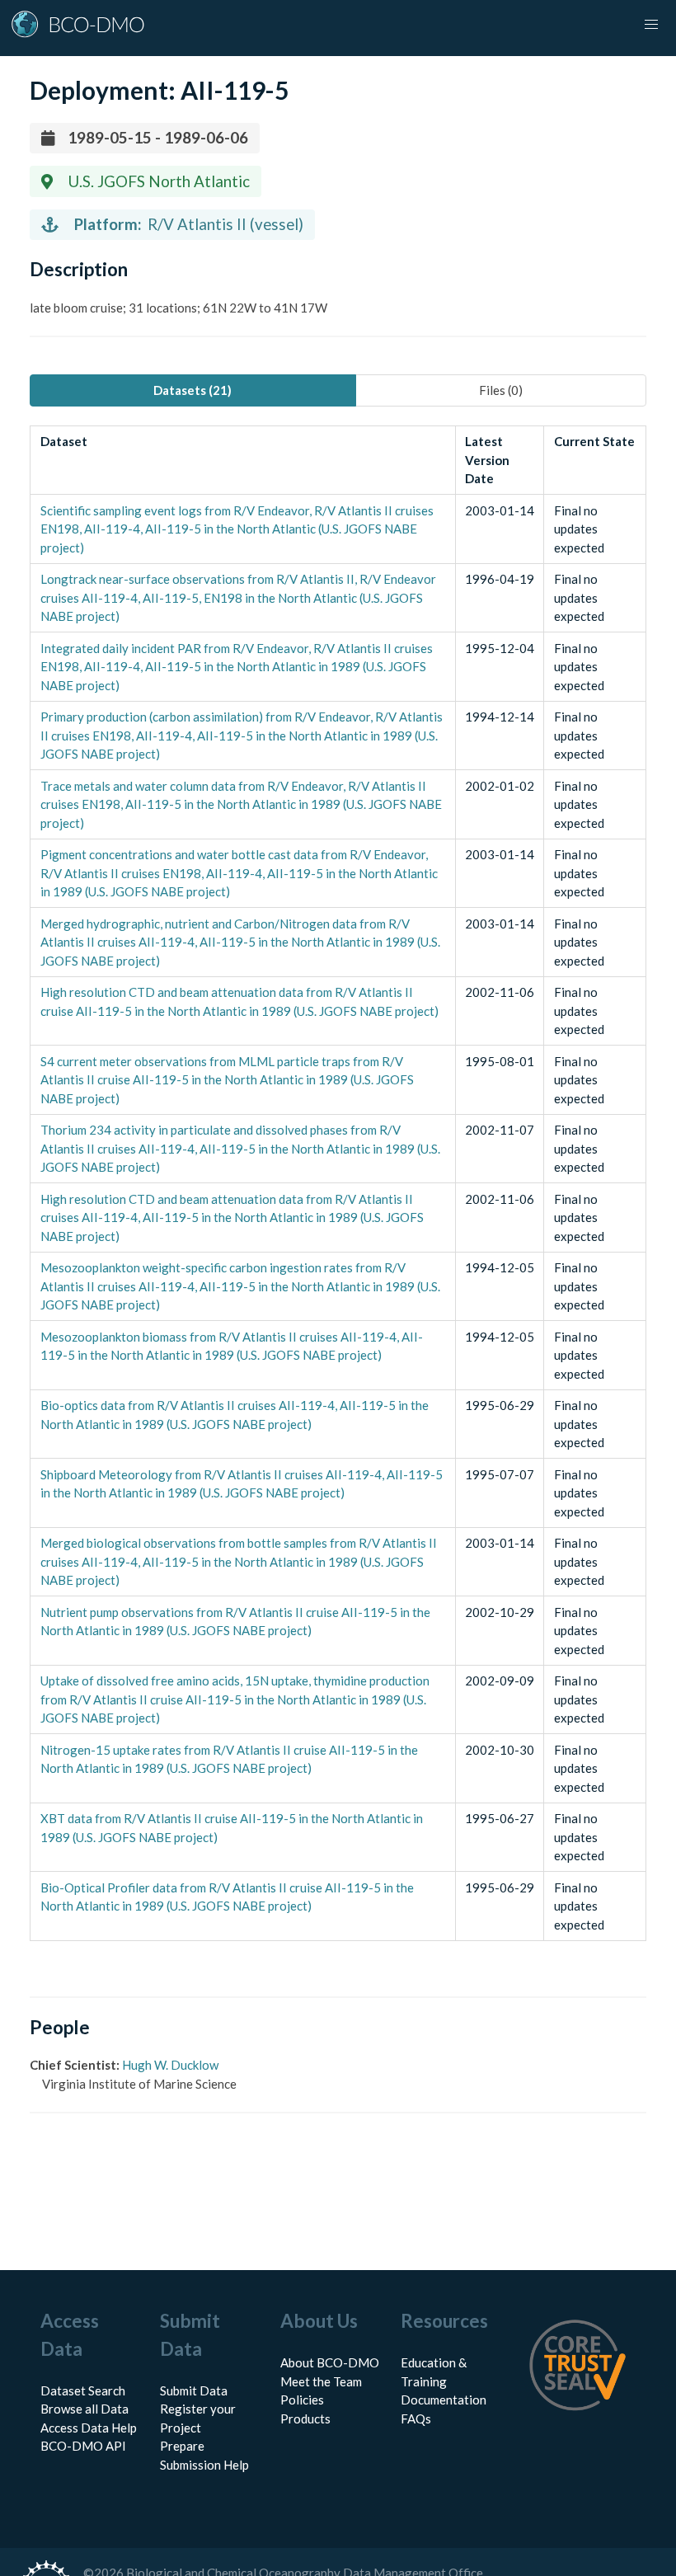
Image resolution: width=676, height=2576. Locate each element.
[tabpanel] (338, 1183)
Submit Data (194, 2390)
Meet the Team (321, 2381)
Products (305, 2419)
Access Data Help (89, 2428)
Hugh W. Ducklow (170, 2065)
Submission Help (204, 2465)
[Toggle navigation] (651, 25)
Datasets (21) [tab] (192, 390)
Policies (302, 2400)
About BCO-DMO (330, 2362)
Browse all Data (84, 2409)
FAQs (416, 2419)
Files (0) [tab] (501, 390)
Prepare (182, 2446)
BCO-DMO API (83, 2446)
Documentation (444, 2400)
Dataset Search (83, 2390)
